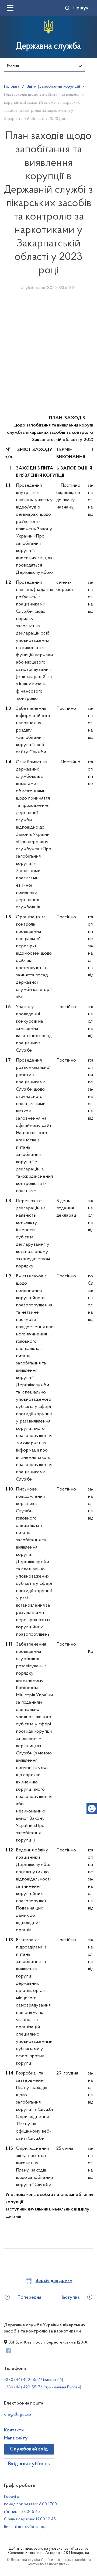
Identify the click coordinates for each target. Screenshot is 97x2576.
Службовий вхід (29, 2449)
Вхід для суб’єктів (29, 2464)
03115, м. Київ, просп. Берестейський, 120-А (47, 2342)
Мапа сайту (16, 2438)
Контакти (14, 2430)
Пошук (81, 8)
